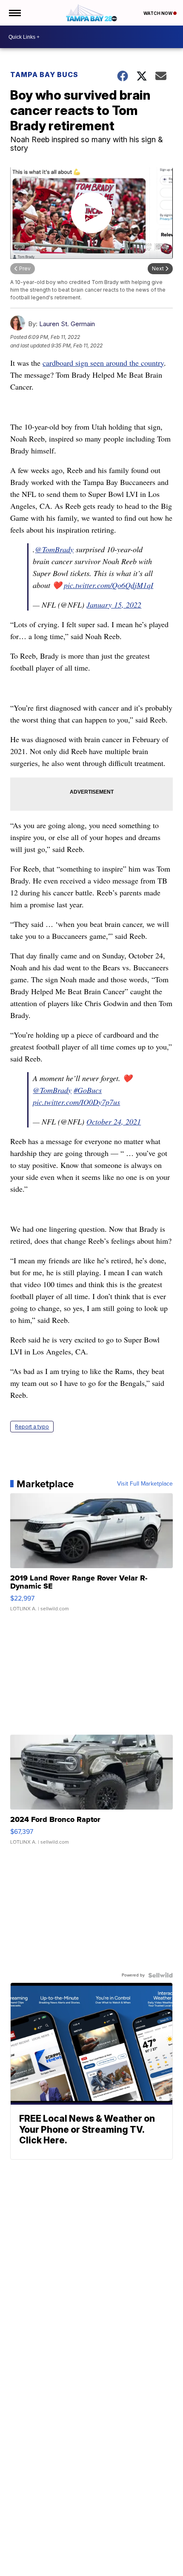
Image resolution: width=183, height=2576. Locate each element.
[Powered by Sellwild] (160, 1975)
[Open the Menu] (14, 13)
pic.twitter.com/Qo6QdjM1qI (109, 585)
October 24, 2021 (114, 1122)
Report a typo (32, 1427)
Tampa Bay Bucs (44, 75)
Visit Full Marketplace (145, 1484)
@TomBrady (54, 549)
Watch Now (158, 13)
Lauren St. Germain (67, 324)
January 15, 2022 (114, 605)
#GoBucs (88, 1090)
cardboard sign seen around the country (103, 363)
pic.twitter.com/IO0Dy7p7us (76, 1102)
